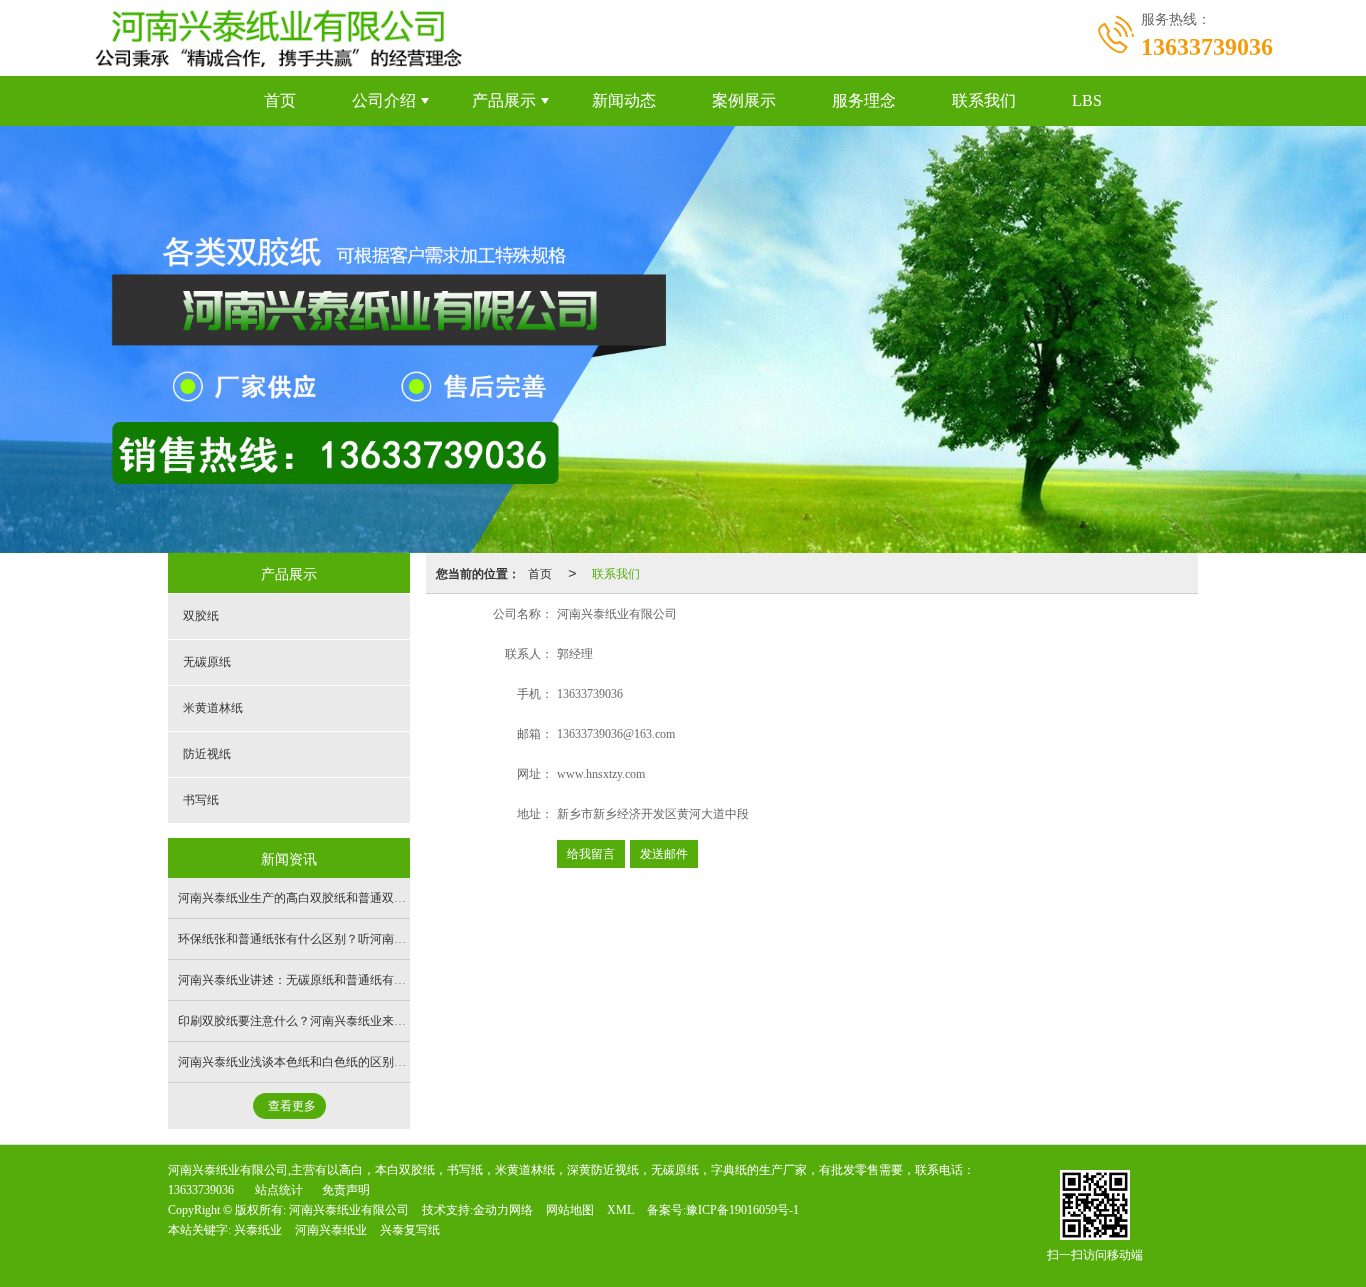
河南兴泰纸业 (331, 1230)
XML (620, 1210)
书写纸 (201, 800)
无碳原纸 (207, 662)
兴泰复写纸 (410, 1230)
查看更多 (292, 1106)
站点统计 (279, 1190)
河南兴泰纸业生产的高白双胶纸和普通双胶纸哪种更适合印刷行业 (352, 898)
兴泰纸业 (258, 1230)
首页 (280, 100)
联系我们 (984, 100)
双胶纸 (201, 616)
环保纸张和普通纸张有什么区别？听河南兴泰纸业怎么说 (328, 939)
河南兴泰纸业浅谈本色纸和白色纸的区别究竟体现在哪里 (328, 1062)
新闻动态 (624, 100)
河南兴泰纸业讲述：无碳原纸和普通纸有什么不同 (310, 980)
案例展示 (744, 100)
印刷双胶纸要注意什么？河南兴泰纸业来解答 (298, 1021)
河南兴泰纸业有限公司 (349, 1210)
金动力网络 (503, 1210)
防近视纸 (207, 754)
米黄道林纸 (213, 708)
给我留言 (591, 854)
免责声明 (346, 1190)
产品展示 (504, 100)
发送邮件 (664, 854)
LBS (1087, 100)
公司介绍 (384, 100)
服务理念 (864, 100)
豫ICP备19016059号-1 (742, 1210)
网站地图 (570, 1210)
